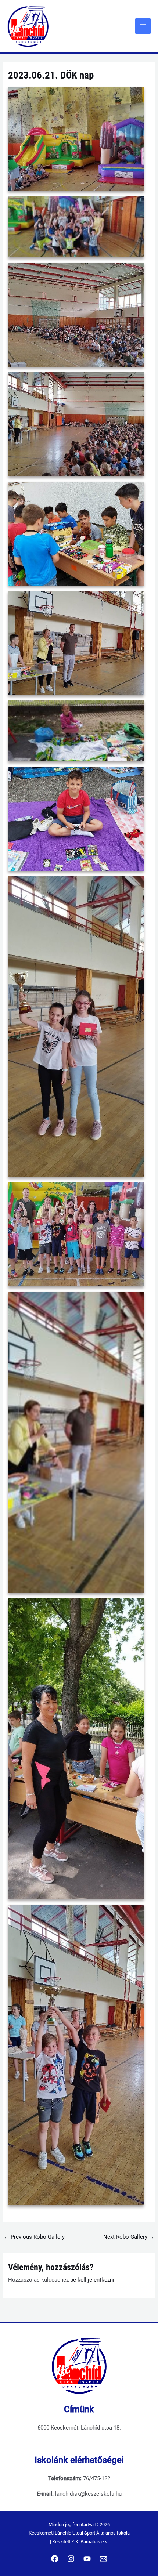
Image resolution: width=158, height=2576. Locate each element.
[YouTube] (87, 2559)
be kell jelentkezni (92, 2280)
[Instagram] (71, 2559)
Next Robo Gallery (129, 2237)
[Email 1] (103, 2559)
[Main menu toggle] (143, 26)
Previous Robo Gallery (34, 2237)
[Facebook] (55, 2559)
